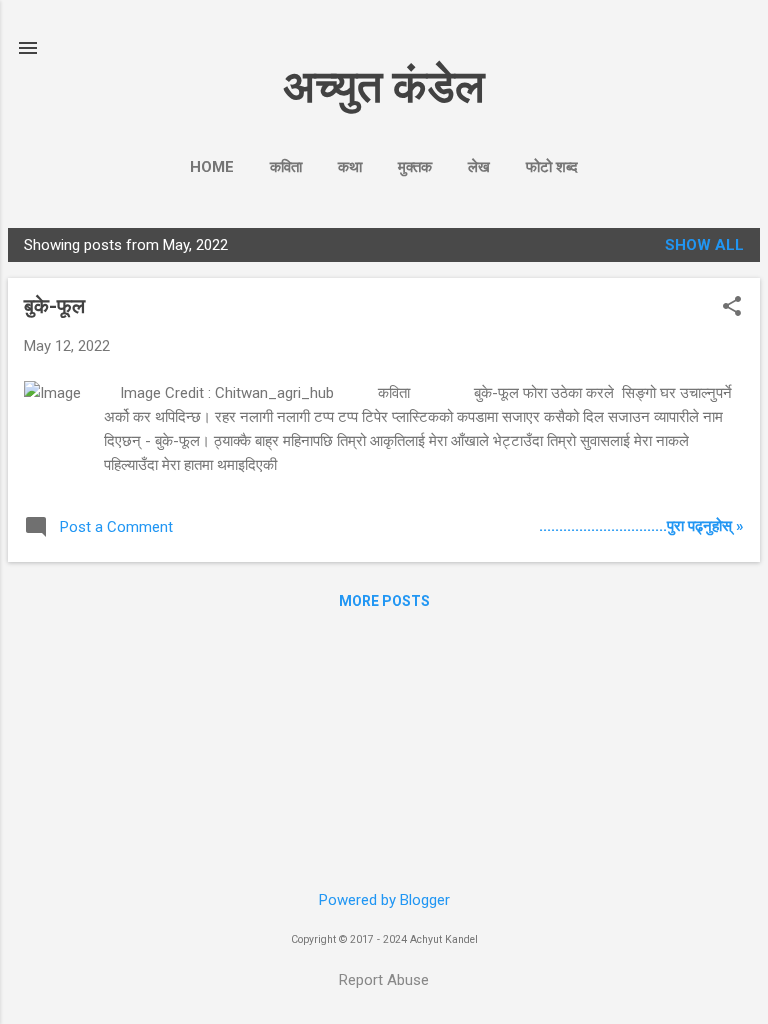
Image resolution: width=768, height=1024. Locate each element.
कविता (286, 167)
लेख (479, 167)
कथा (350, 167)
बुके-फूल (54, 306)
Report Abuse (384, 980)
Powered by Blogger (384, 900)
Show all (704, 245)
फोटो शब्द (552, 167)
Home (212, 167)
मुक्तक (415, 167)
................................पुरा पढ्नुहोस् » (641, 526)
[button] (732, 308)
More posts (384, 601)
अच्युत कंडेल (384, 86)
